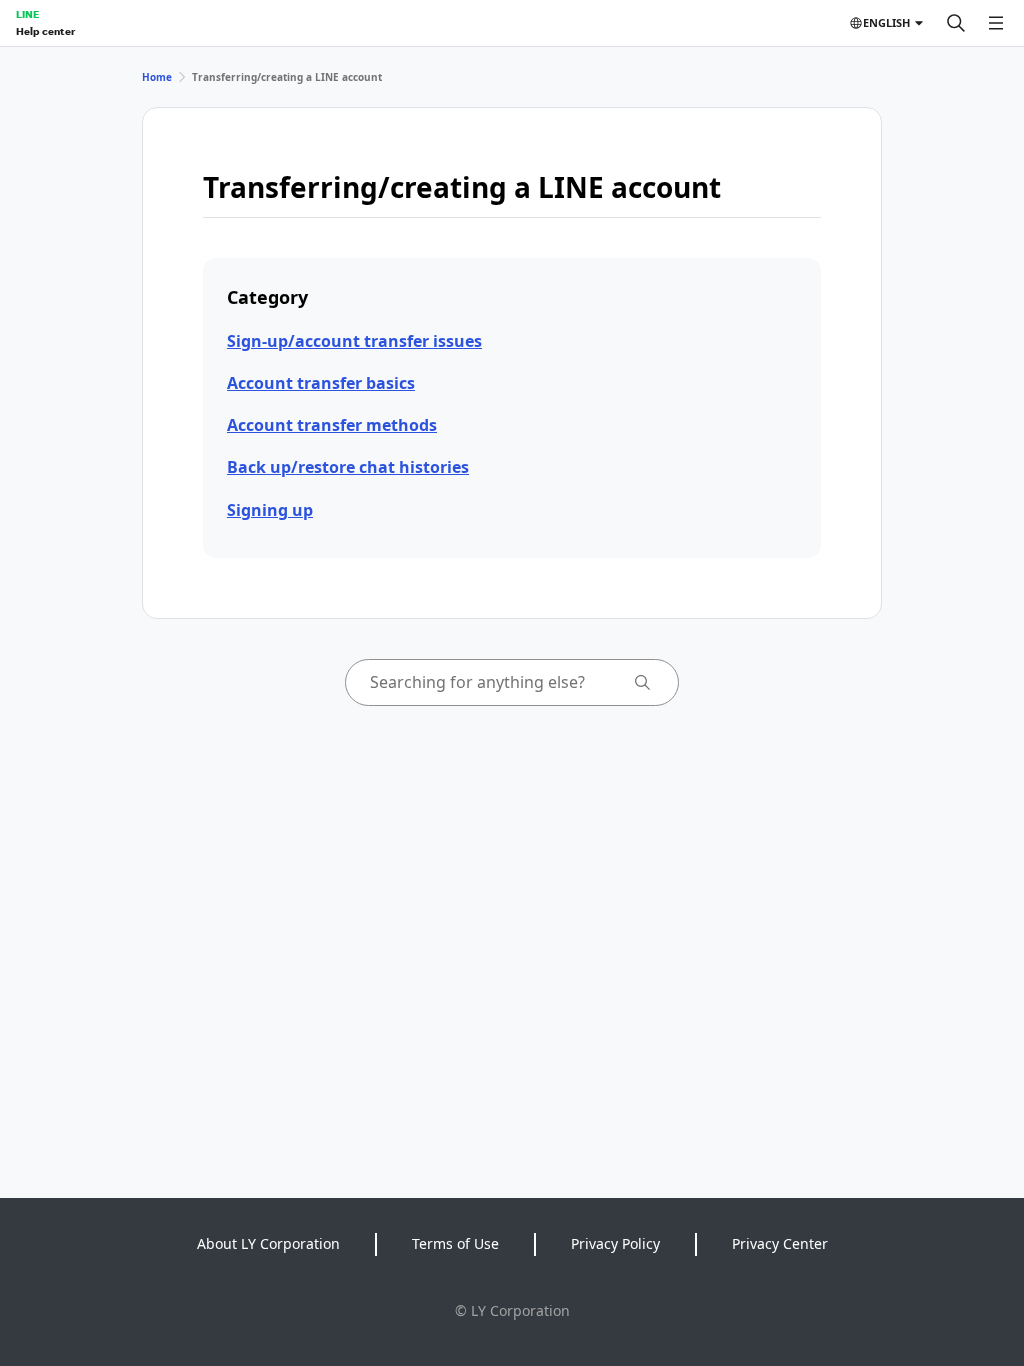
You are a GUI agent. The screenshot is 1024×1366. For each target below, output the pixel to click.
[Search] (956, 23)
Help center (45, 31)
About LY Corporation (268, 1243)
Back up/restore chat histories (348, 467)
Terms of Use (455, 1243)
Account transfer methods (332, 425)
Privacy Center (780, 1243)
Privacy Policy (615, 1243)
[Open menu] (996, 23)
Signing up (270, 510)
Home (157, 77)
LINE (27, 14)
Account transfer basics (321, 383)
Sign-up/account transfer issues (354, 341)
